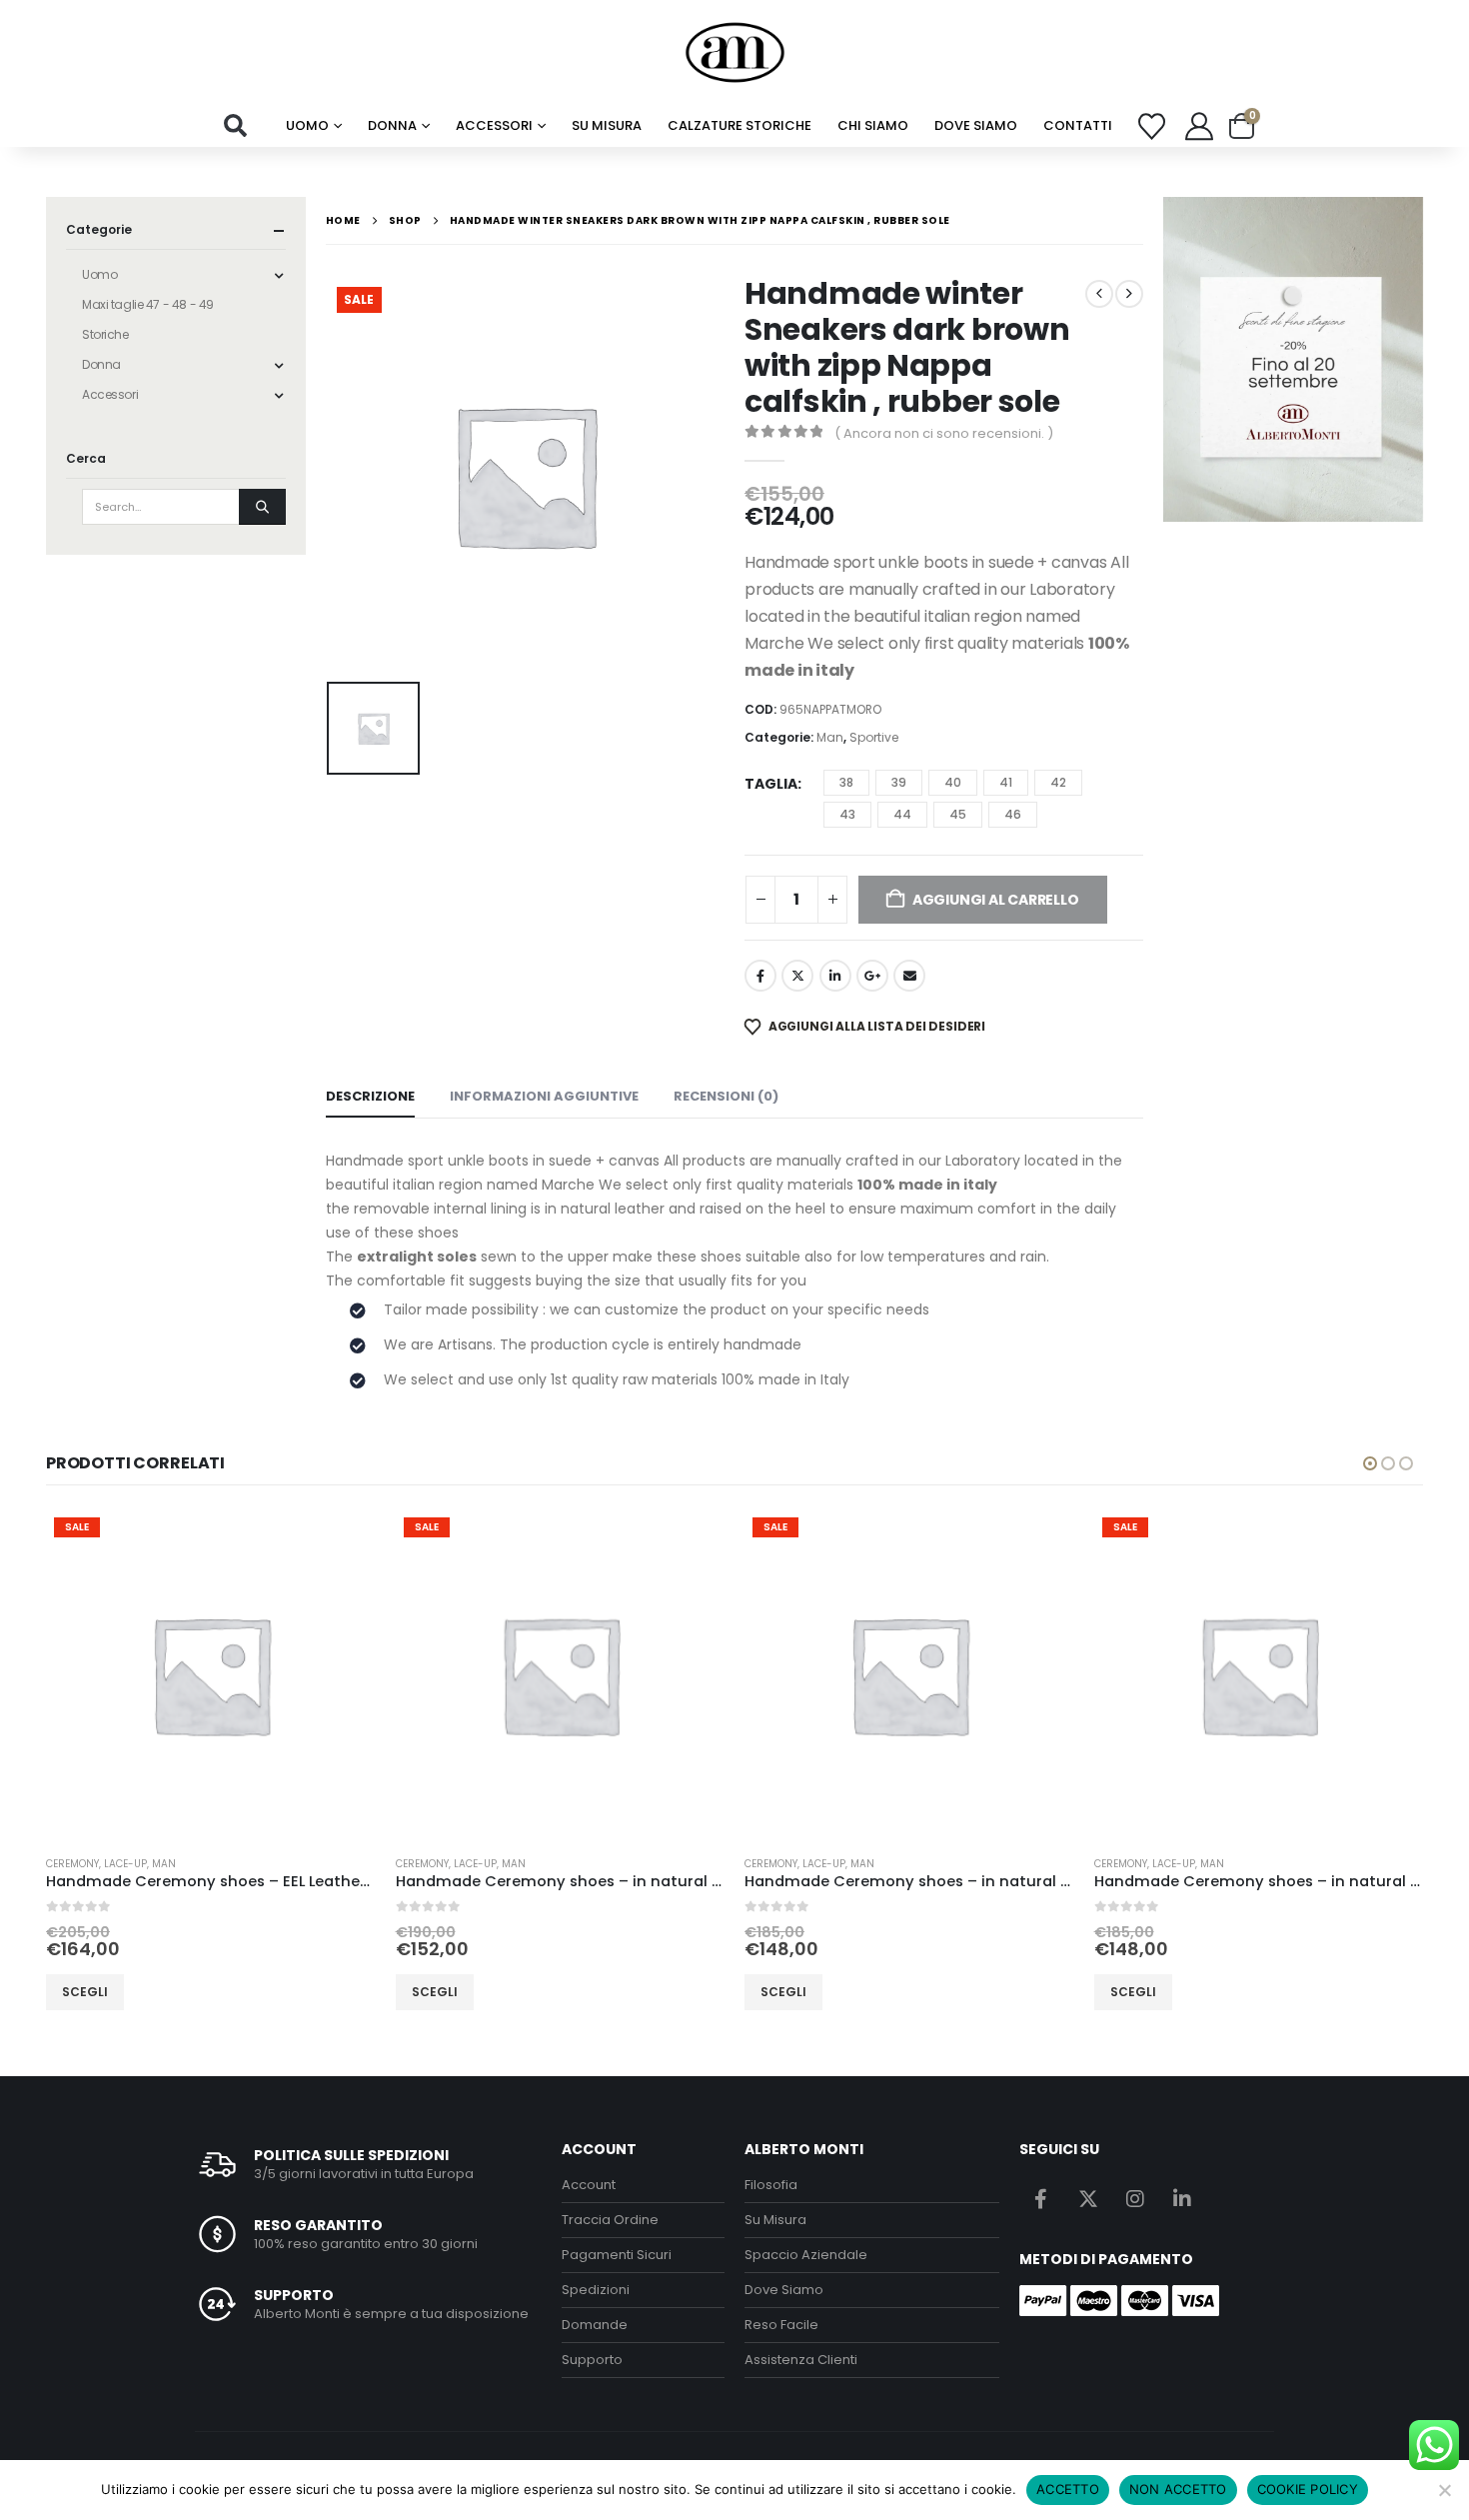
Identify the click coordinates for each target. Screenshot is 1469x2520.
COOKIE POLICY (1308, 2489)
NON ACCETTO (1178, 2489)
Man (830, 737)
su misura (607, 125)
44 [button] (902, 814)
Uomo (307, 125)
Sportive (874, 737)
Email (909, 976)
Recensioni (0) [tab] (726, 1096)
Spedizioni (596, 2290)
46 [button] (1013, 814)
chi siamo (873, 125)
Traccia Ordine (610, 2220)
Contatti (1078, 125)
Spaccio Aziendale (806, 2255)
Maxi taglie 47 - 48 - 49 (148, 304)
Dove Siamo (976, 125)
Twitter (797, 976)
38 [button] (846, 782)
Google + (872, 976)
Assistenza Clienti (801, 2360)
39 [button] (899, 782)
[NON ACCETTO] (1444, 2490)
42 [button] (1058, 782)
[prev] (1099, 294)
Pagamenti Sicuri (617, 2255)
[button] (236, 126)
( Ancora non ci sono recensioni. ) (944, 433)
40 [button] (953, 782)
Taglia (771, 784)
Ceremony (72, 1864)
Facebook (760, 976)
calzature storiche (739, 125)
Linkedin (1182, 2198)
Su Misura (775, 2220)
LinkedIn (835, 976)
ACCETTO (1068, 2489)
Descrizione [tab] (370, 1096)
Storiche (105, 334)
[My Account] (1199, 126)
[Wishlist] (1152, 126)
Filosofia (771, 2185)
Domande (595, 2325)
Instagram (1135, 2198)
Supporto (592, 2360)
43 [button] (847, 814)
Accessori (494, 125)
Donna (392, 125)
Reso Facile (781, 2325)
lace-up (125, 1864)
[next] (1129, 294)
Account (589, 2185)
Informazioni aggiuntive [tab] (544, 1096)
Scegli (85, 1992)
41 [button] (1006, 782)
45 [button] (958, 814)
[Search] (262, 507)
